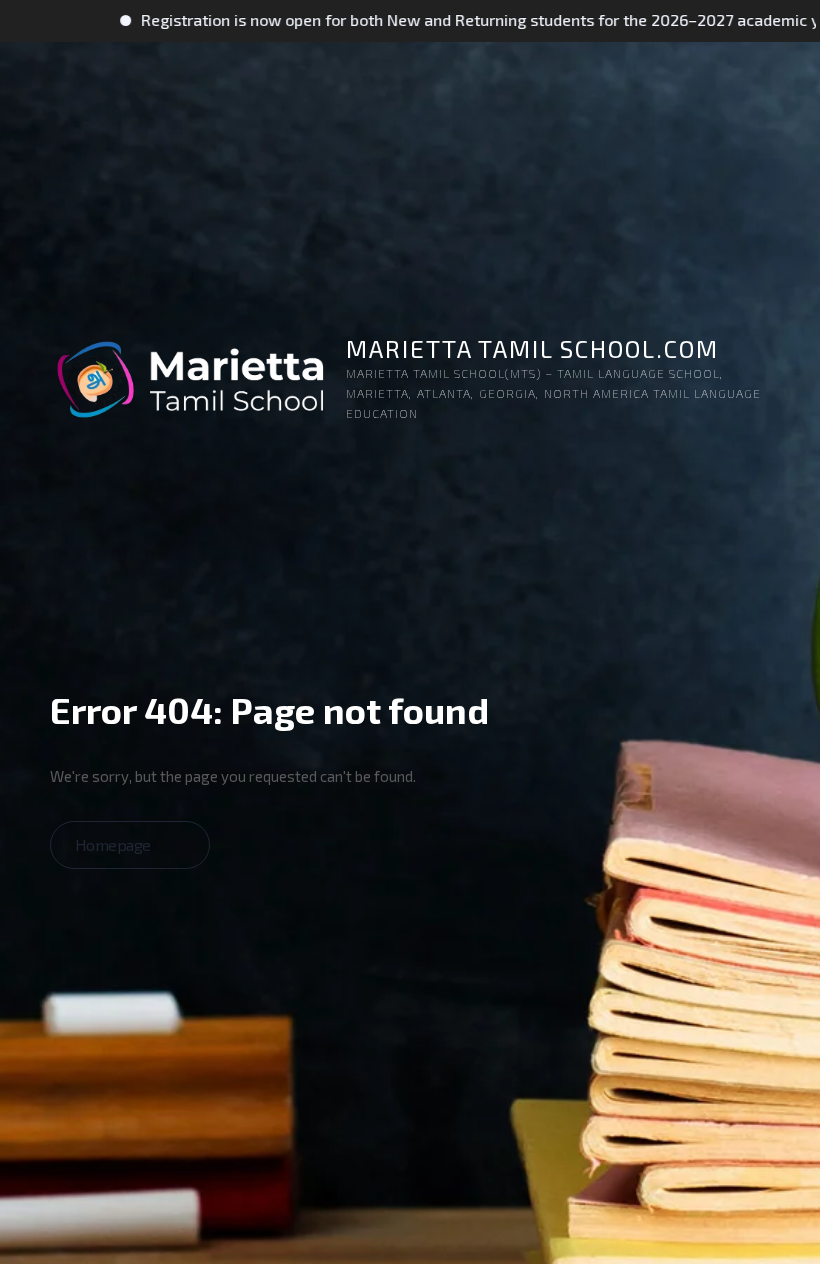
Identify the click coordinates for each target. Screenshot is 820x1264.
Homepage (115, 844)
